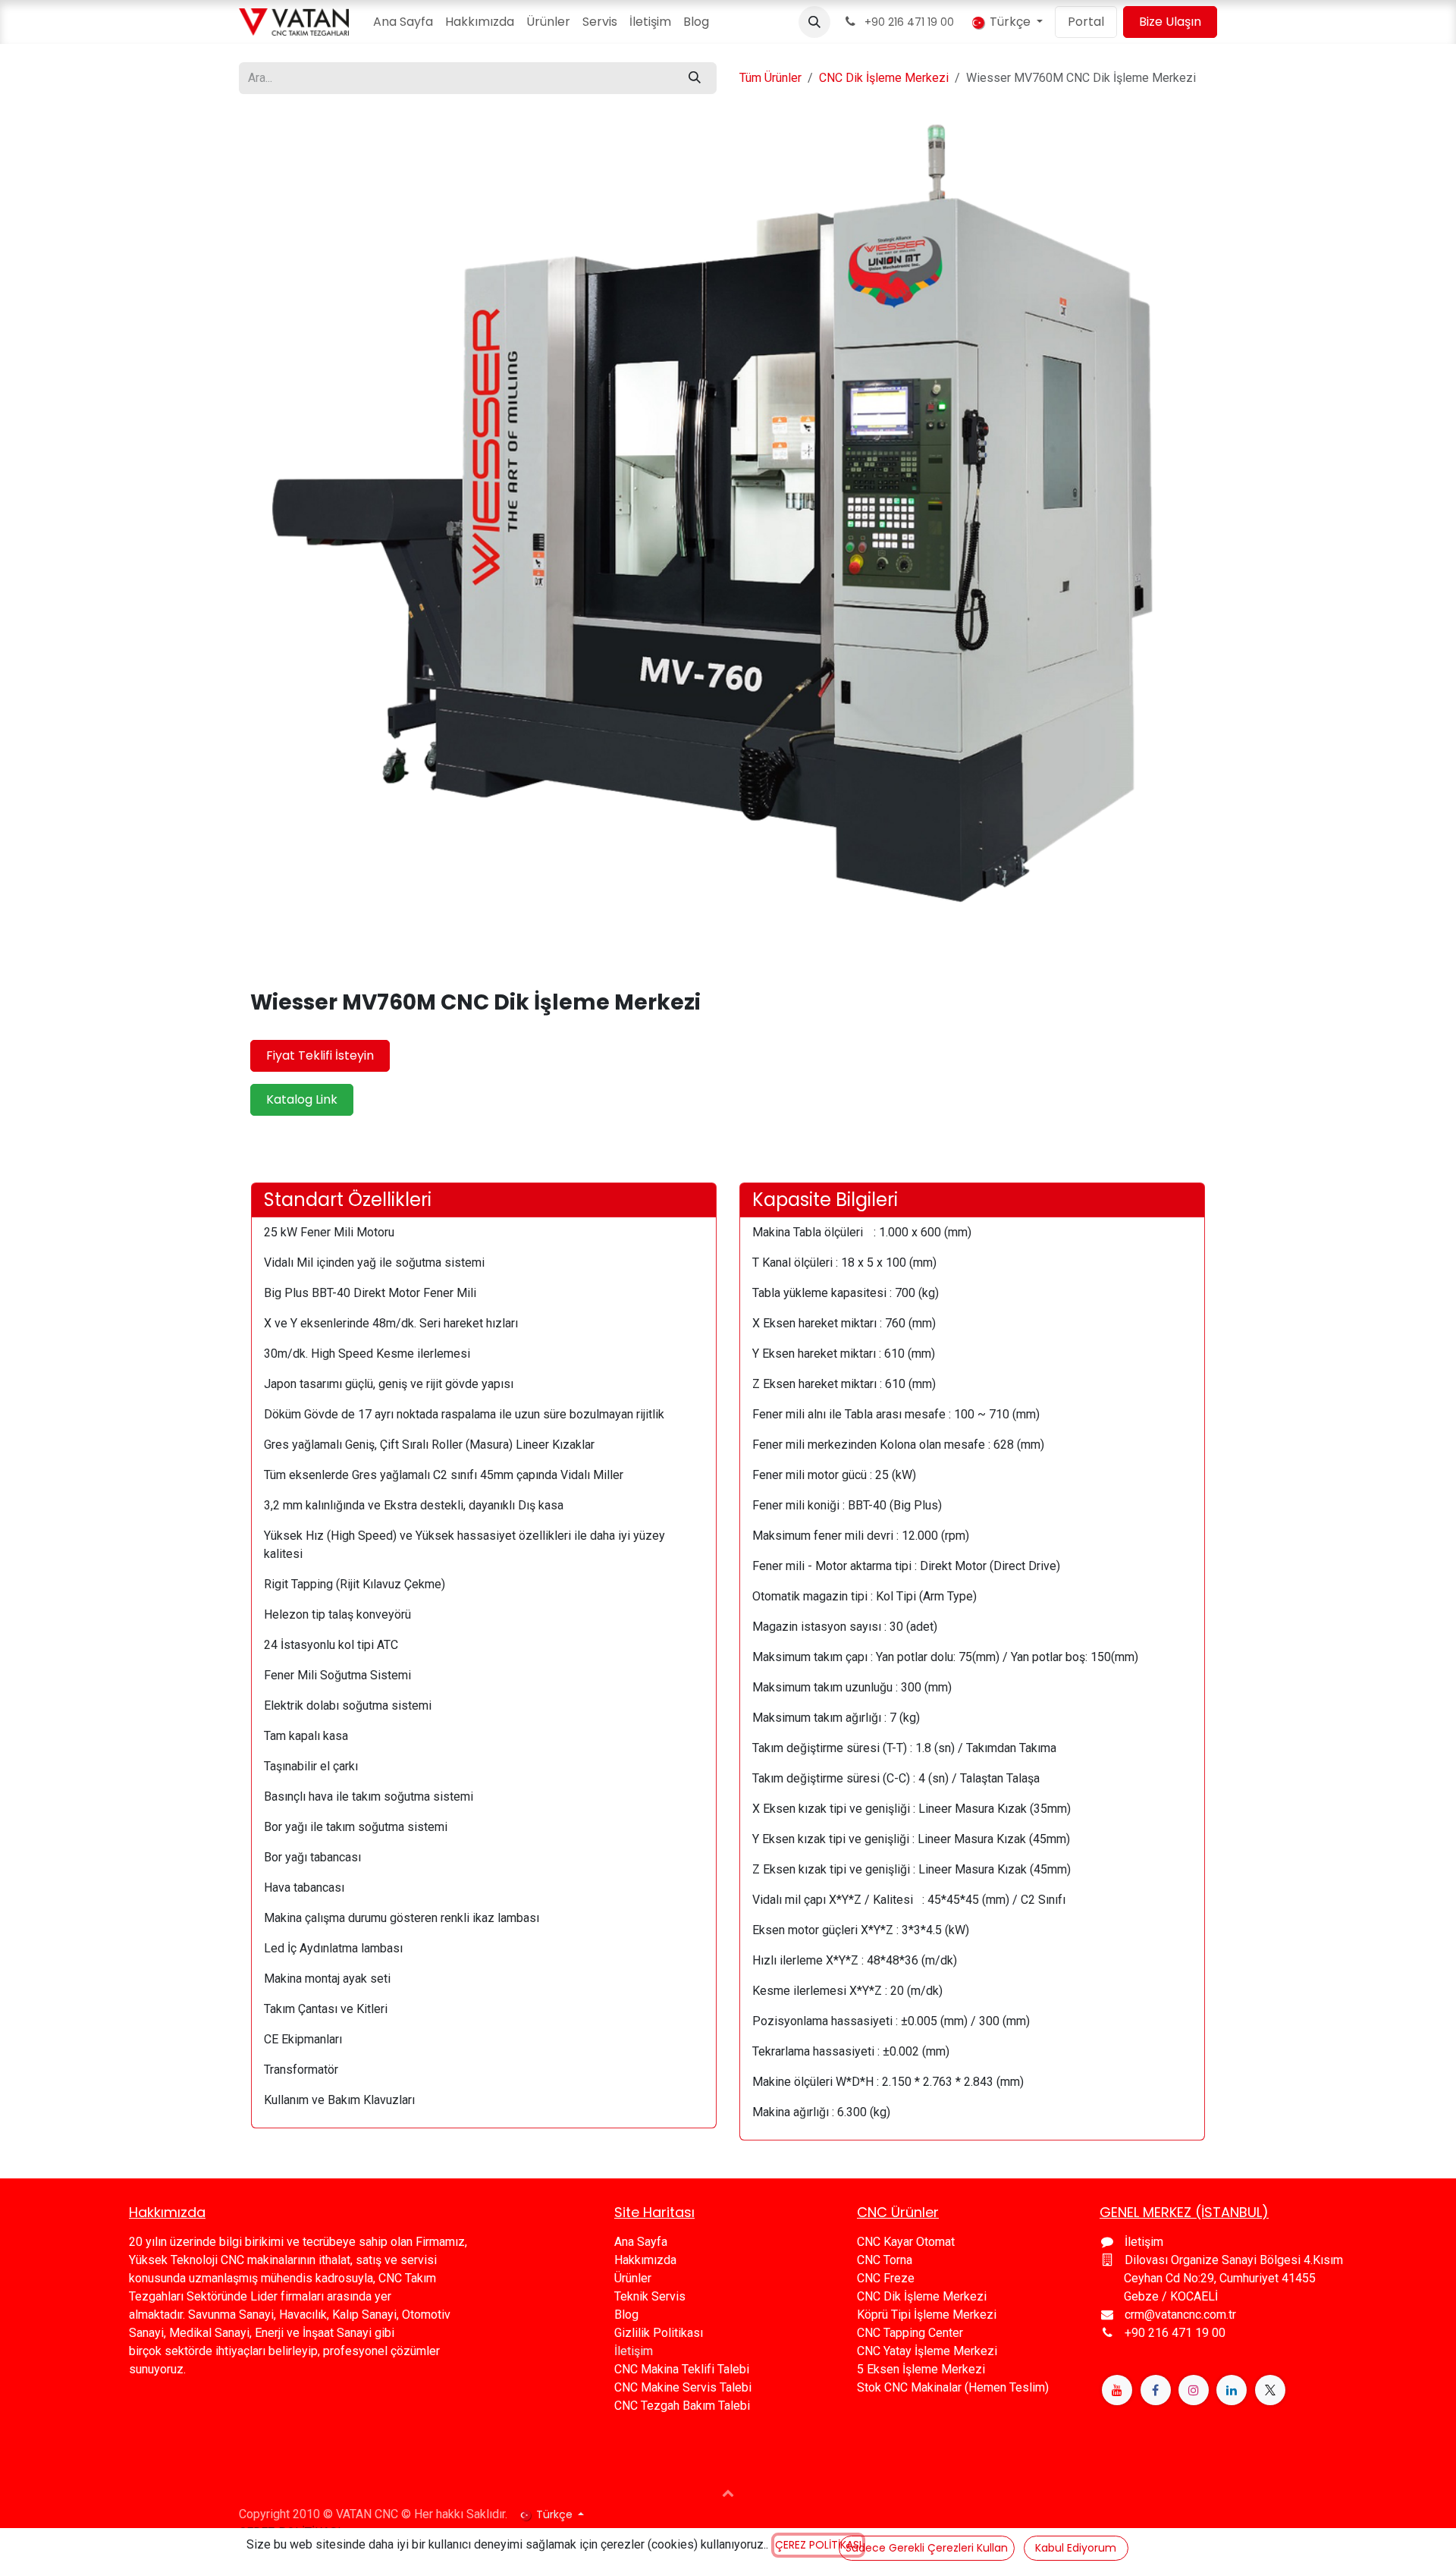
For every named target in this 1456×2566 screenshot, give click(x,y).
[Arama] (695, 78)
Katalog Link (302, 1099)
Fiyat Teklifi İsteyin (320, 1055)
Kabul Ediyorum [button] (1076, 2548)
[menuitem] (403, 22)
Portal (1086, 22)
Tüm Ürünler (770, 78)
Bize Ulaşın (1170, 22)
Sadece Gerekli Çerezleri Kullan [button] (927, 2548)
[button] (814, 22)
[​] (1117, 2390)
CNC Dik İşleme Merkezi (884, 78)
